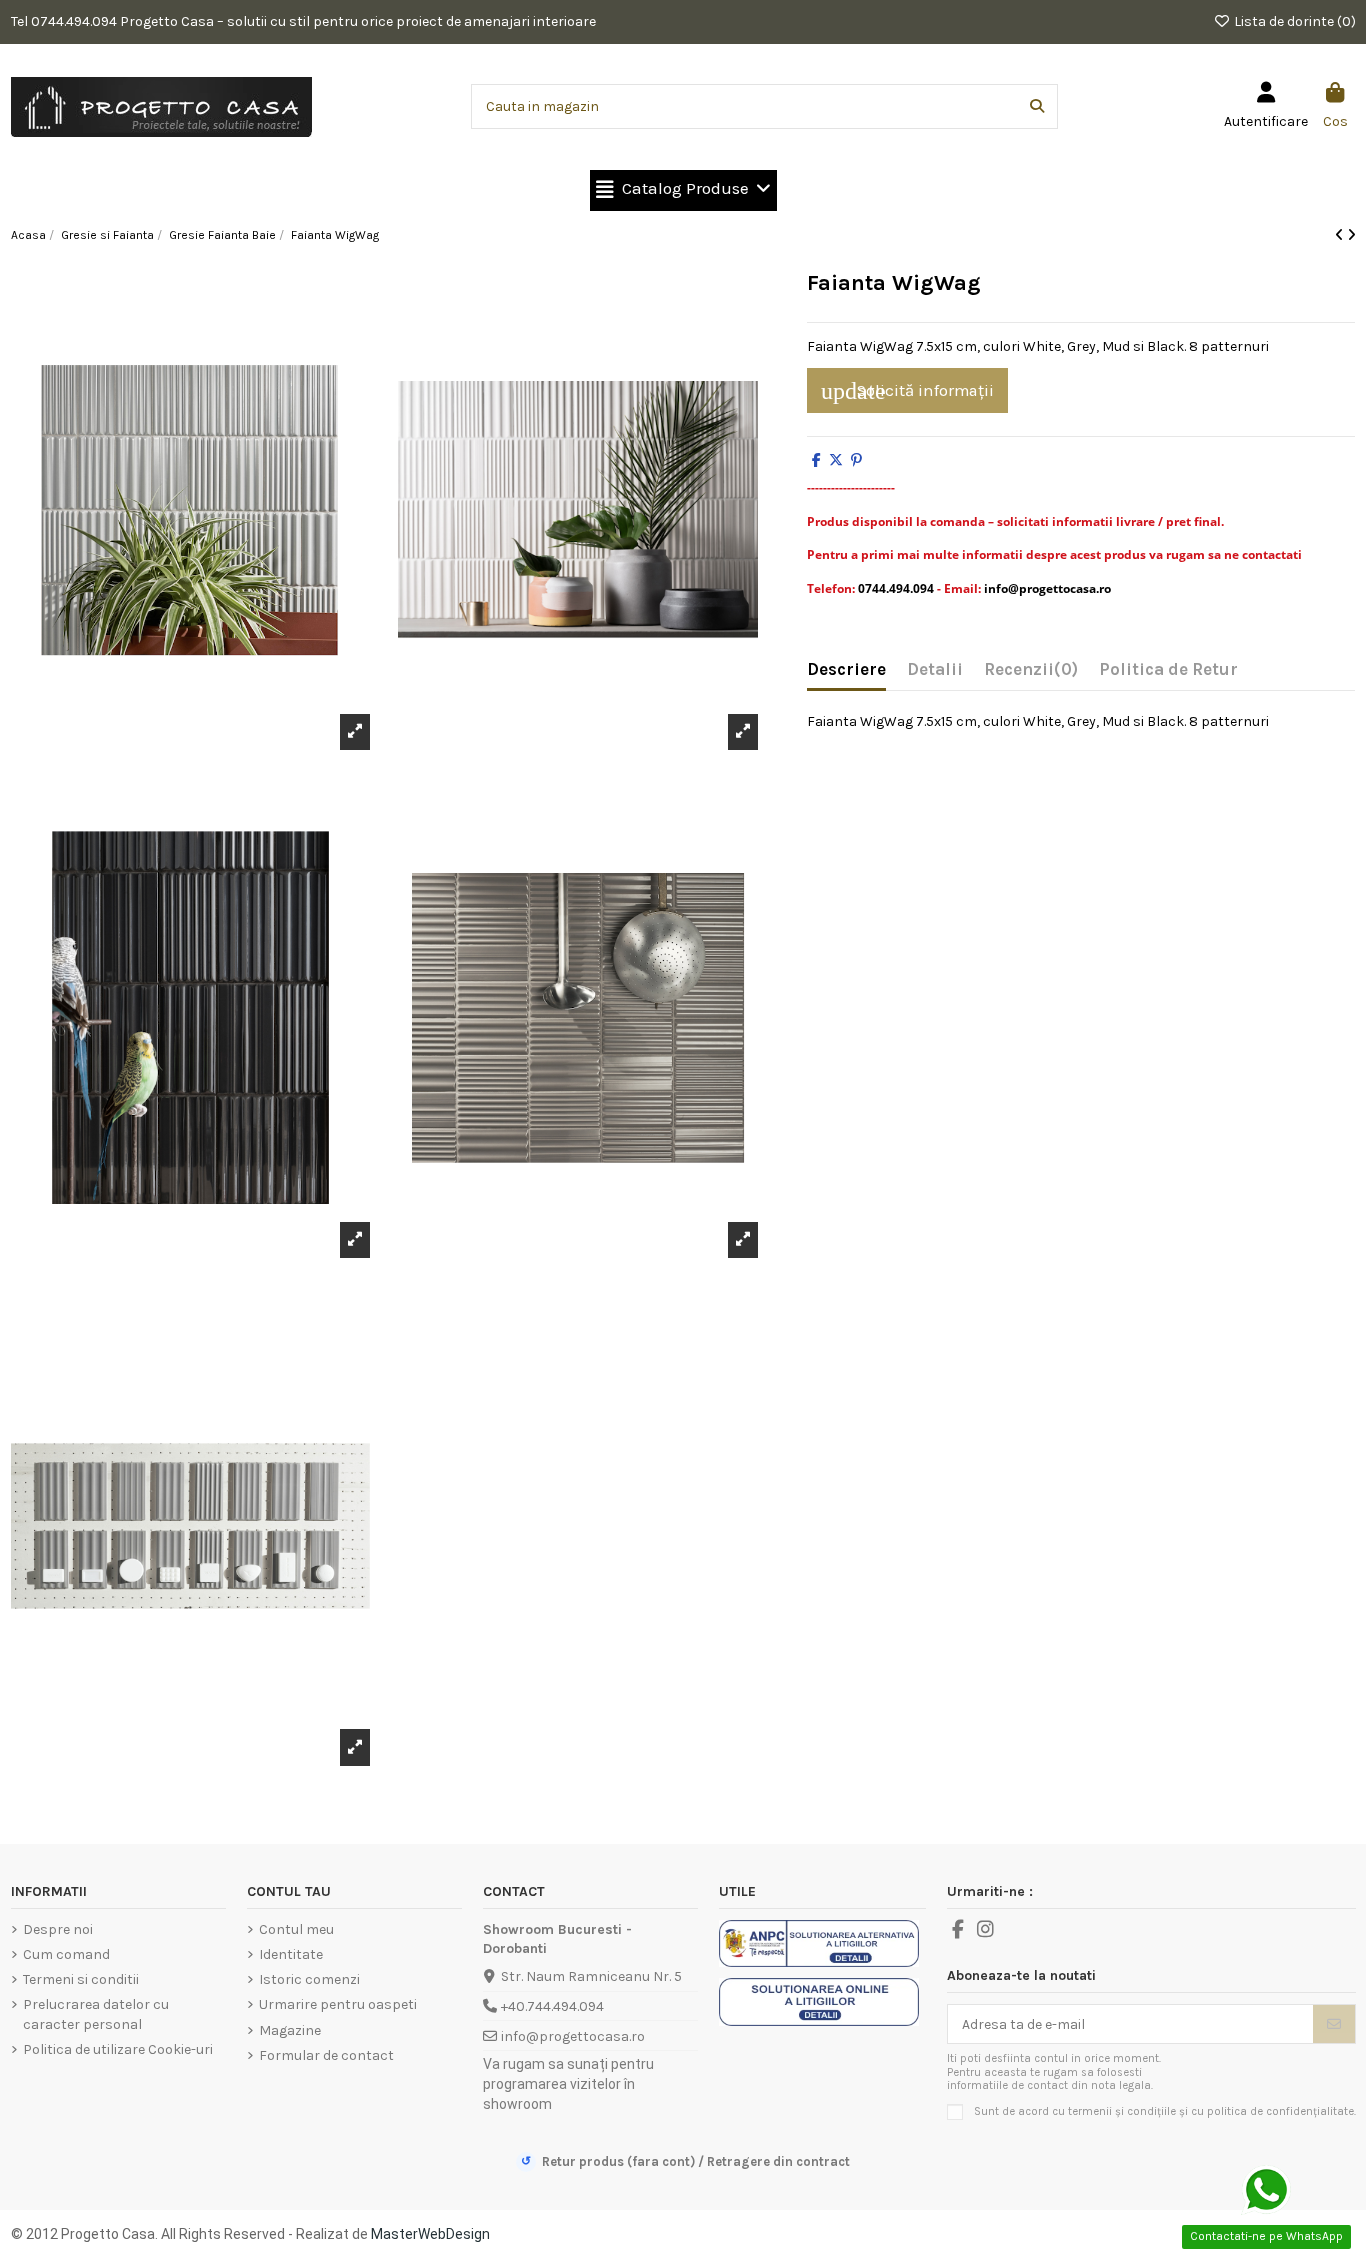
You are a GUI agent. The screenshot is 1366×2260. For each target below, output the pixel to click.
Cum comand (66, 1954)
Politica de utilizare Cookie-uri (118, 2049)
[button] (683, 190)
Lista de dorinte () (1293, 21)
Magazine (290, 2030)
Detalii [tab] (935, 669)
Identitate (291, 1954)
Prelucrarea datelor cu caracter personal (96, 2014)
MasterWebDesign (430, 2234)
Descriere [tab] (846, 669)
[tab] (1031, 674)
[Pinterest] (856, 460)
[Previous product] (1341, 235)
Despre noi (58, 1929)
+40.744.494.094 (552, 2006)
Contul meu (296, 1929)
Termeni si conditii (81, 1979)
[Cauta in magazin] (1037, 106)
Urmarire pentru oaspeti (338, 2004)
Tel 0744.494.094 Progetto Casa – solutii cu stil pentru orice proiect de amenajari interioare (303, 21)
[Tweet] (836, 460)
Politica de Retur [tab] (1168, 669)
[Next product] (1351, 235)
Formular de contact (326, 2055)
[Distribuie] (816, 460)
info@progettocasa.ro (573, 2036)
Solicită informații (907, 391)
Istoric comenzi (309, 1979)
